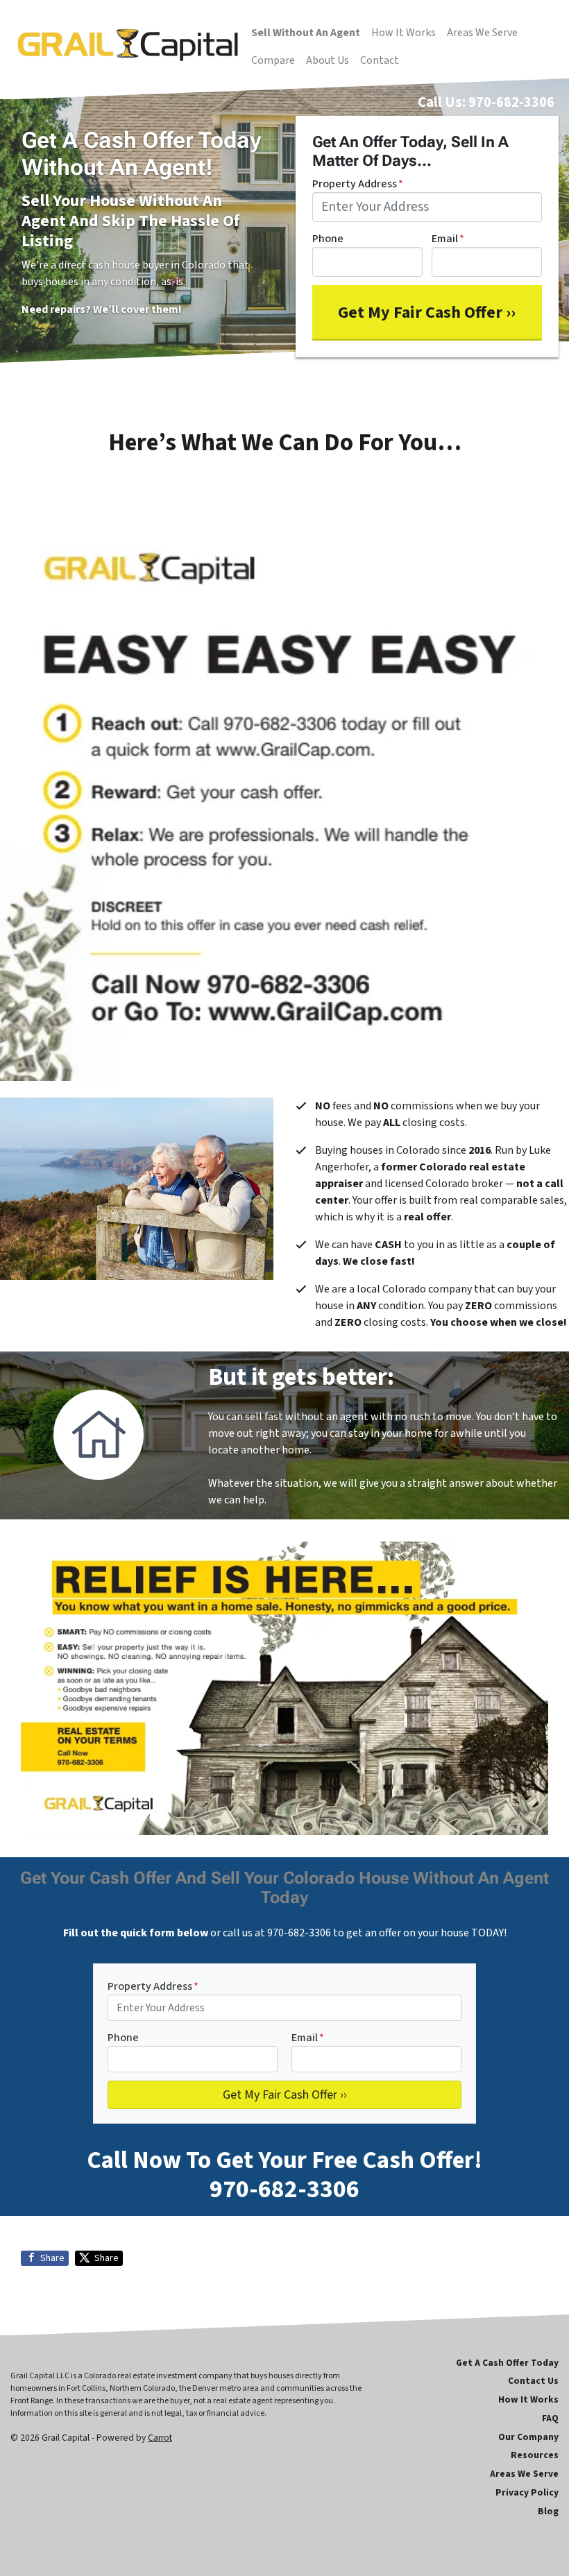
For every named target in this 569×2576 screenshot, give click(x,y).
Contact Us (533, 2381)
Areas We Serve (482, 33)
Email (448, 239)
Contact (380, 60)
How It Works (404, 33)
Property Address (358, 184)
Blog (548, 2511)
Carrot (160, 2438)
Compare (273, 60)
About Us (328, 60)
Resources (535, 2455)
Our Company (528, 2437)
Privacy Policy (527, 2492)
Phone (328, 239)
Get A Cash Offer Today (507, 2363)
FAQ (550, 2418)
